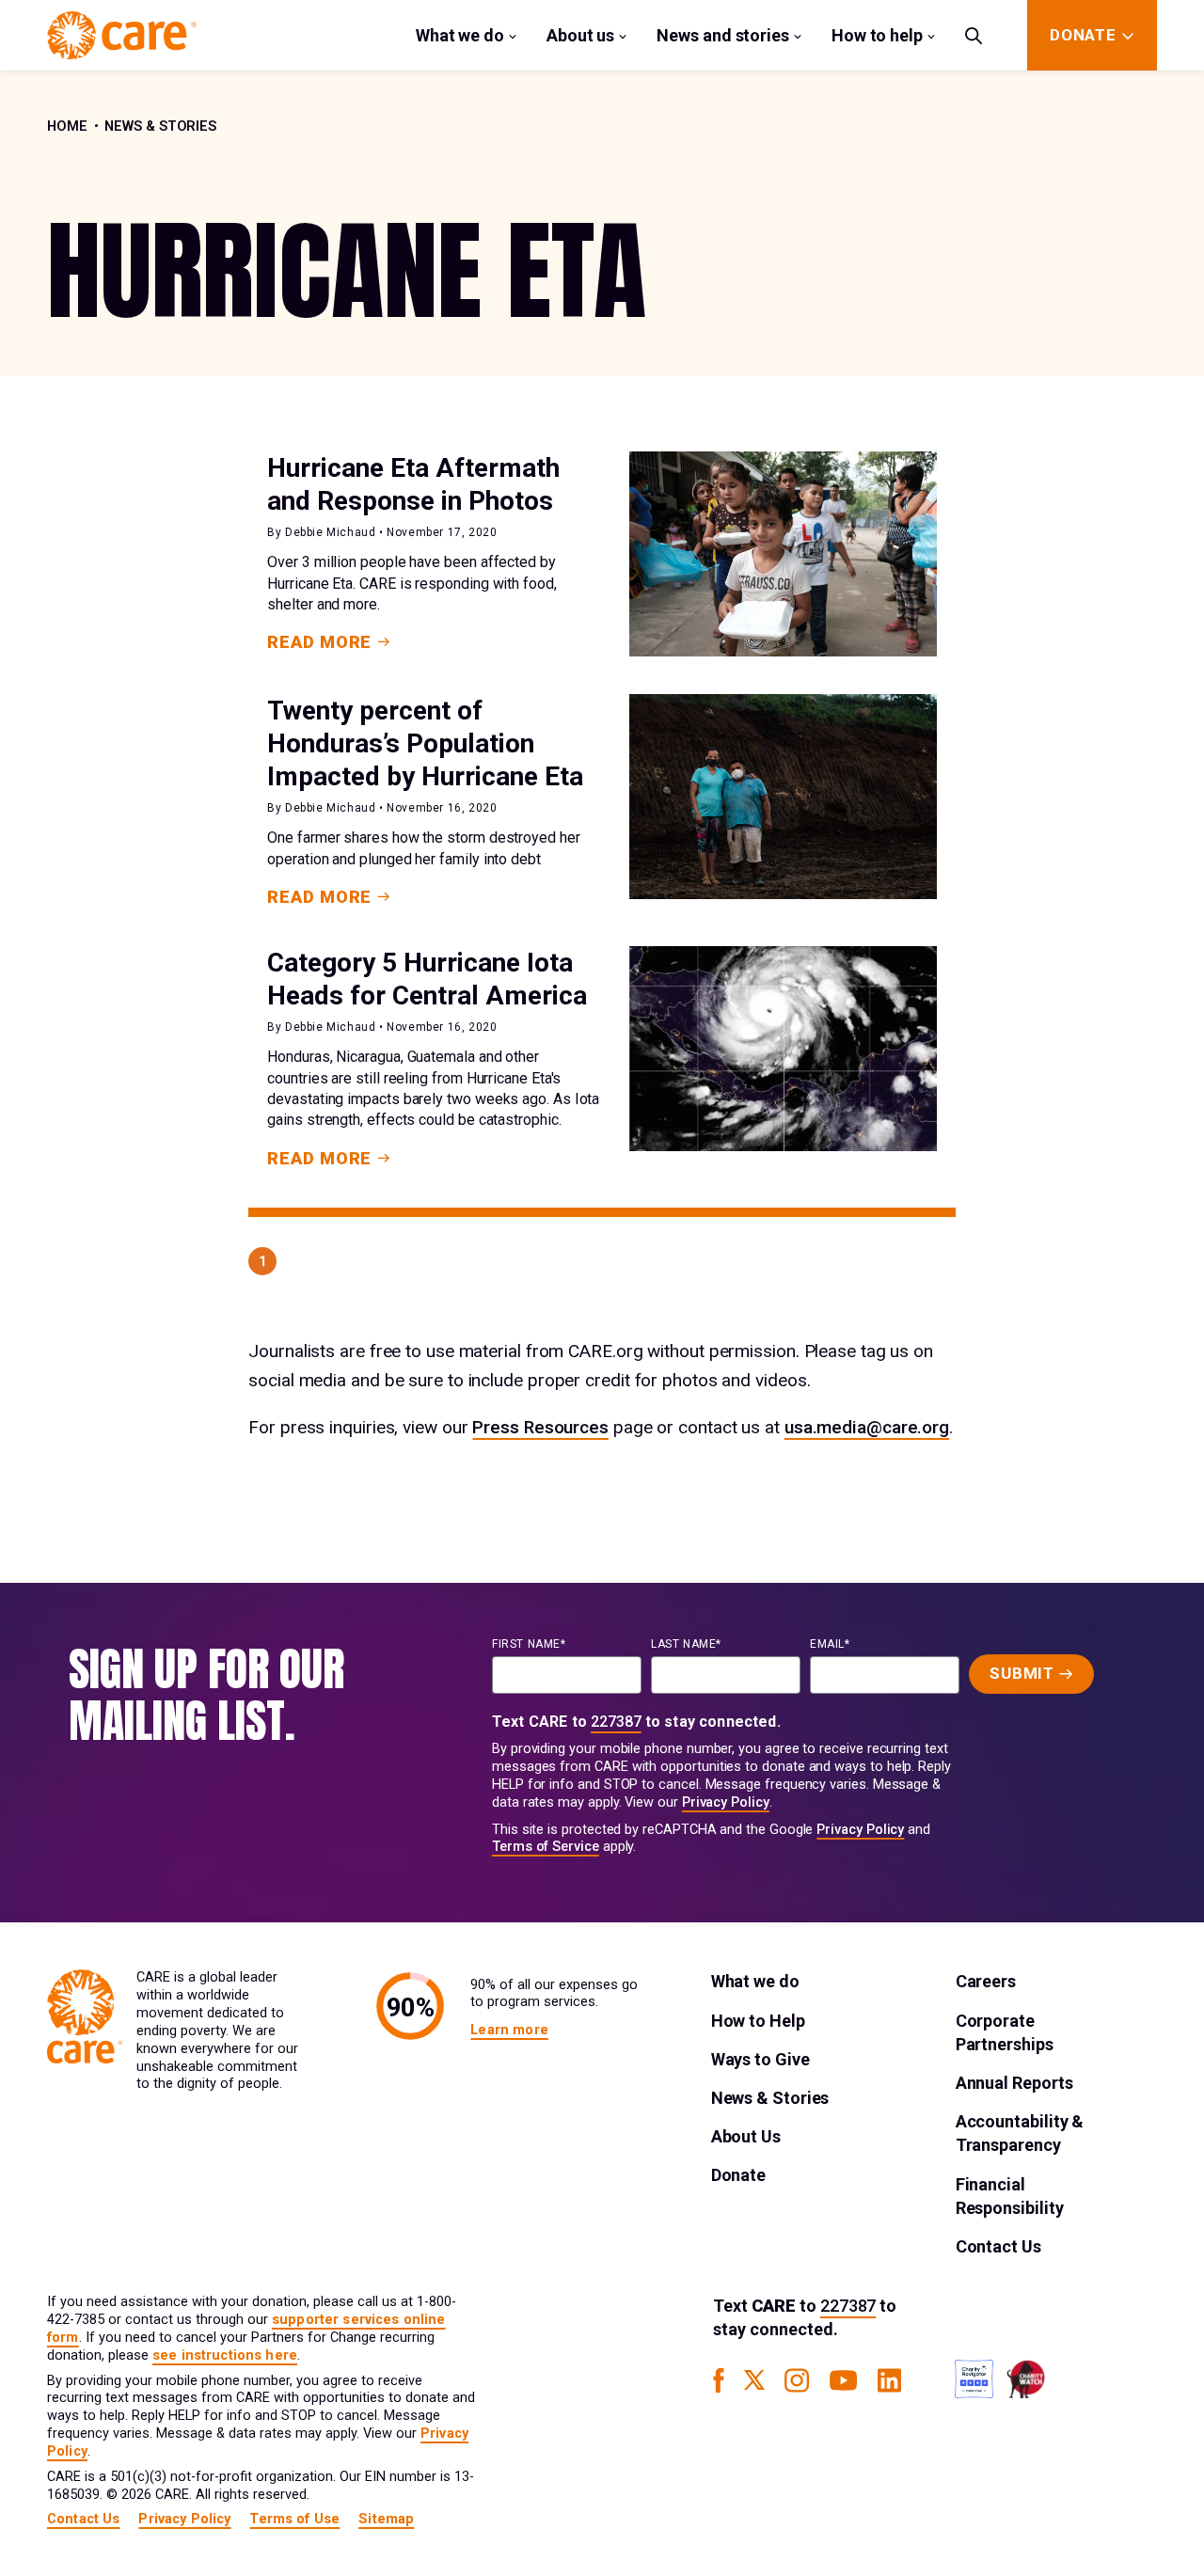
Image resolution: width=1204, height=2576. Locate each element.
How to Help (758, 2021)
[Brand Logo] (122, 35)
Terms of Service (546, 1847)
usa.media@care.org (867, 1427)
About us (580, 35)
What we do (460, 35)
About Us (746, 2136)
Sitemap (386, 2519)
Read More (319, 642)
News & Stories (160, 126)
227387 (616, 1722)
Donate (738, 2175)
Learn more (509, 2030)
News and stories (723, 35)
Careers (986, 1981)
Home (67, 126)
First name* (529, 1644)
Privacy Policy (726, 1802)
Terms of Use (294, 2519)
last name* (686, 1644)
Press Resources (540, 1427)
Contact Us (998, 2246)
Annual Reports (1014, 2083)
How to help (877, 35)
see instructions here (225, 2355)
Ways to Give (760, 2059)
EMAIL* (830, 1644)
